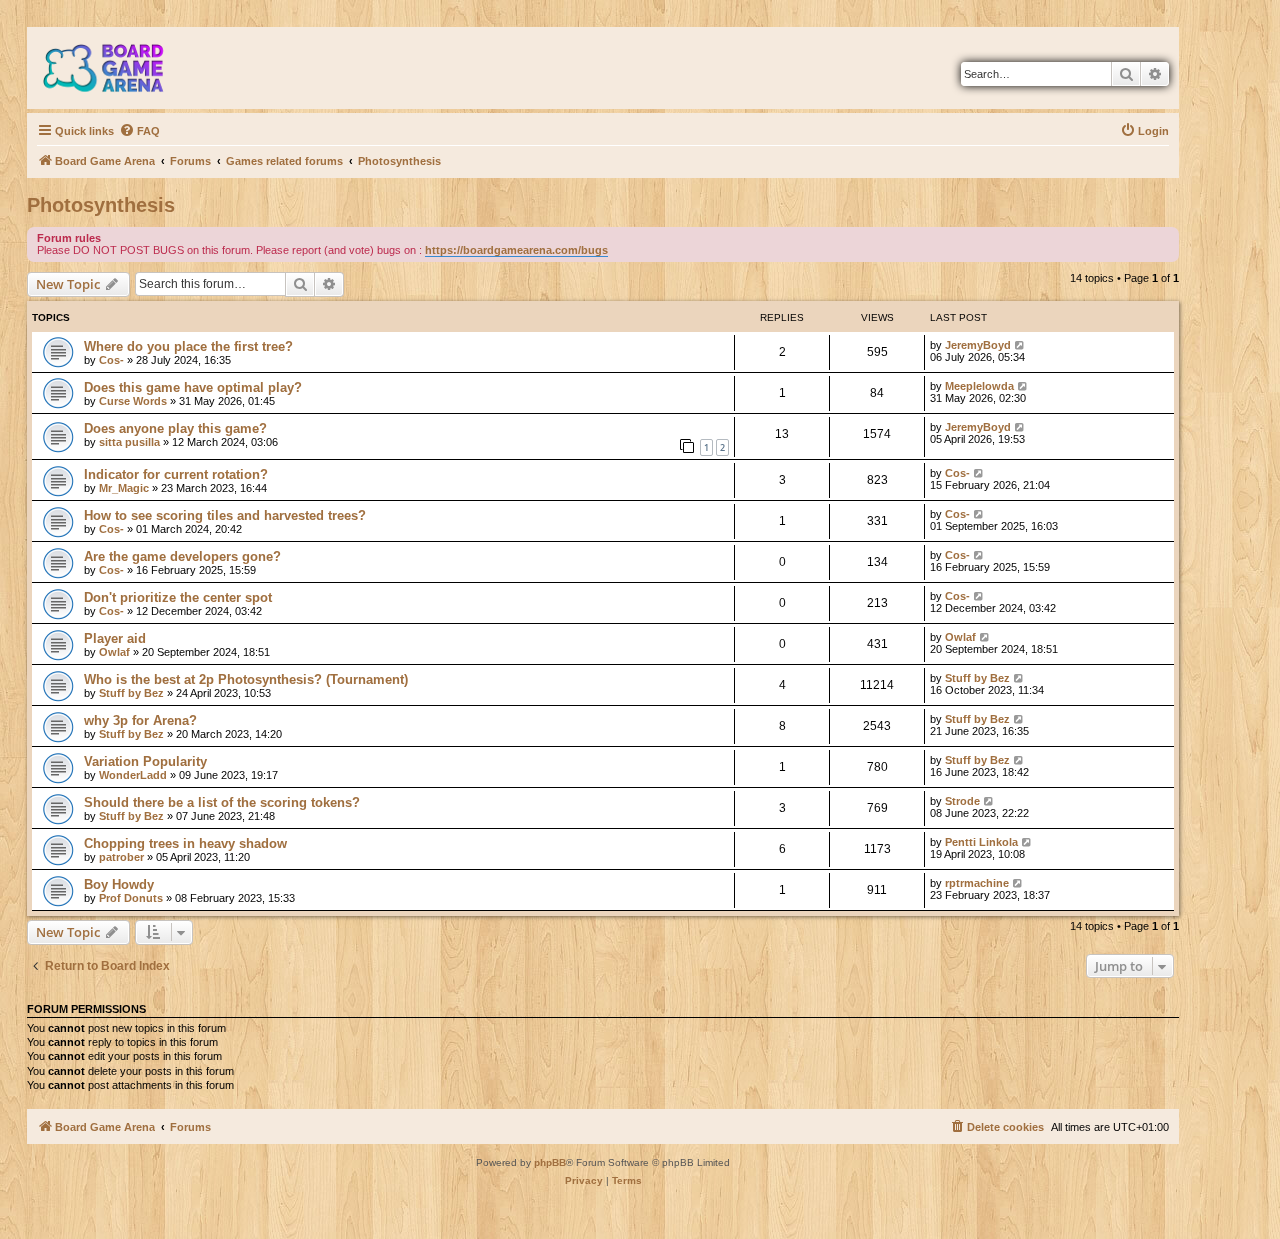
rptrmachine (977, 883)
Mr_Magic (124, 488)
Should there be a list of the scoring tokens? (222, 802)
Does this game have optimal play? (193, 387)
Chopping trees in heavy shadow (185, 843)
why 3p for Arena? (140, 720)
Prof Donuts (131, 898)
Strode (962, 801)
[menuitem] (139, 131)
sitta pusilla (129, 442)
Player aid (115, 638)
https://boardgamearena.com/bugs (516, 250)
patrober (121, 857)
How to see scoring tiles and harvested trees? (225, 515)
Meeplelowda (979, 386)
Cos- (111, 360)
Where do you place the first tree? (188, 346)
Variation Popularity (145, 761)
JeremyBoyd (978, 345)
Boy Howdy (119, 884)
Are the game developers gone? (182, 556)
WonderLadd (133, 775)
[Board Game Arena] (118, 68)
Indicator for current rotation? (176, 474)
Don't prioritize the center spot (178, 597)
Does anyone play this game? (175, 428)
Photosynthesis (101, 205)
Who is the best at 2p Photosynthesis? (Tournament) (246, 679)
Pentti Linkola (981, 842)
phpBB (550, 1162)
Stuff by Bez (131, 693)
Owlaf (114, 652)
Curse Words (133, 401)
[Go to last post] (1020, 345)
